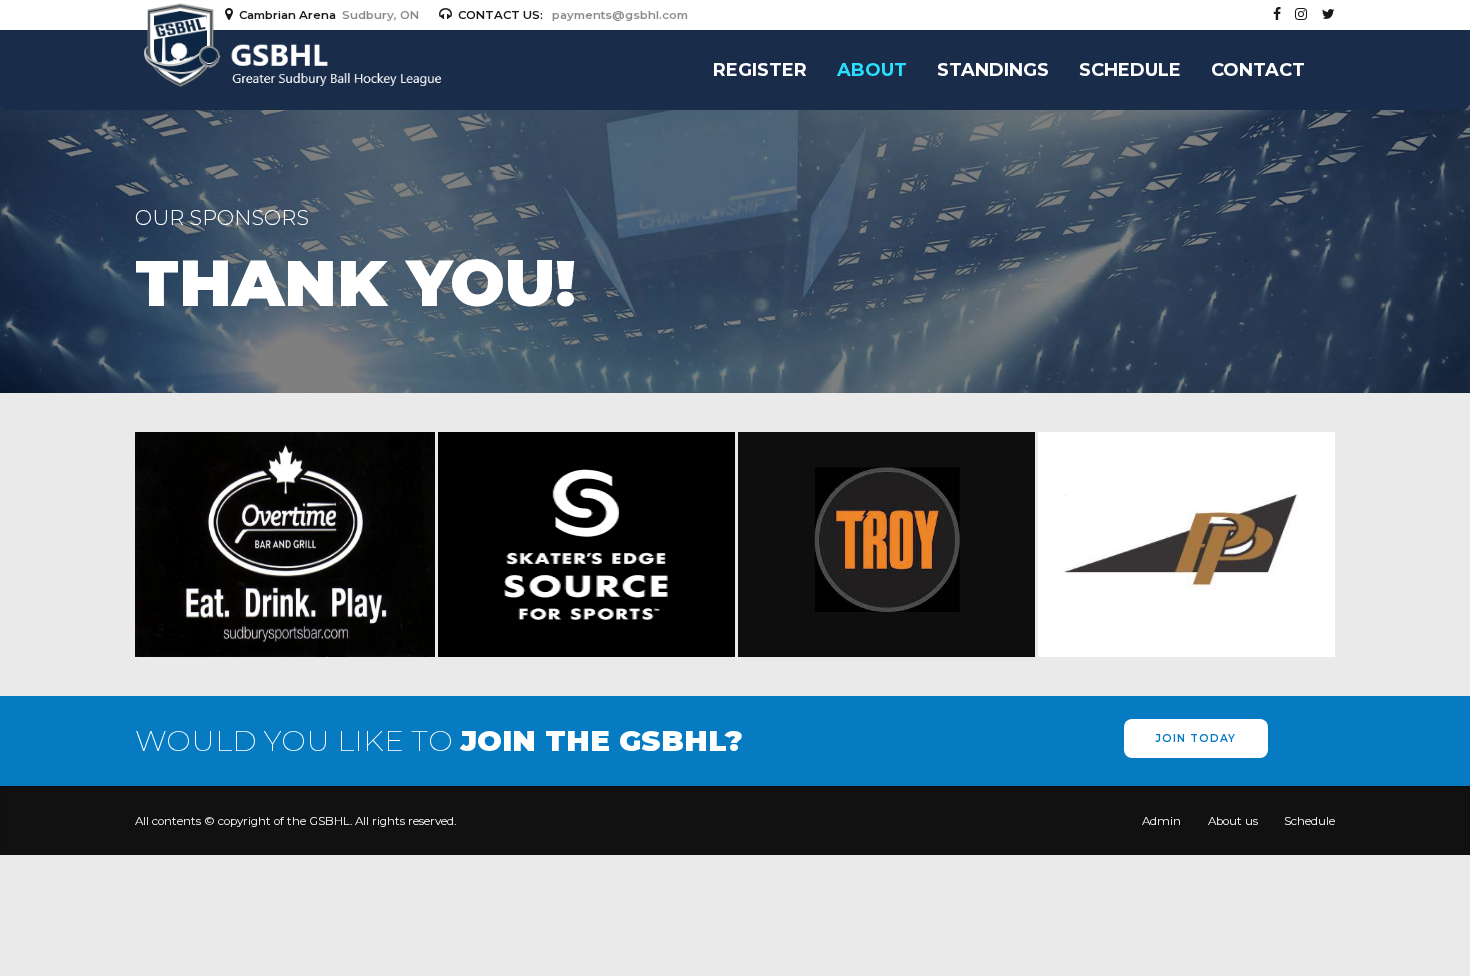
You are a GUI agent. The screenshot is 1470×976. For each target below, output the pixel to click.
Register (760, 70)
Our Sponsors (222, 217)
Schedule (1130, 70)
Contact (1258, 70)
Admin (1161, 821)
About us (1233, 821)
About (872, 70)
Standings (993, 70)
